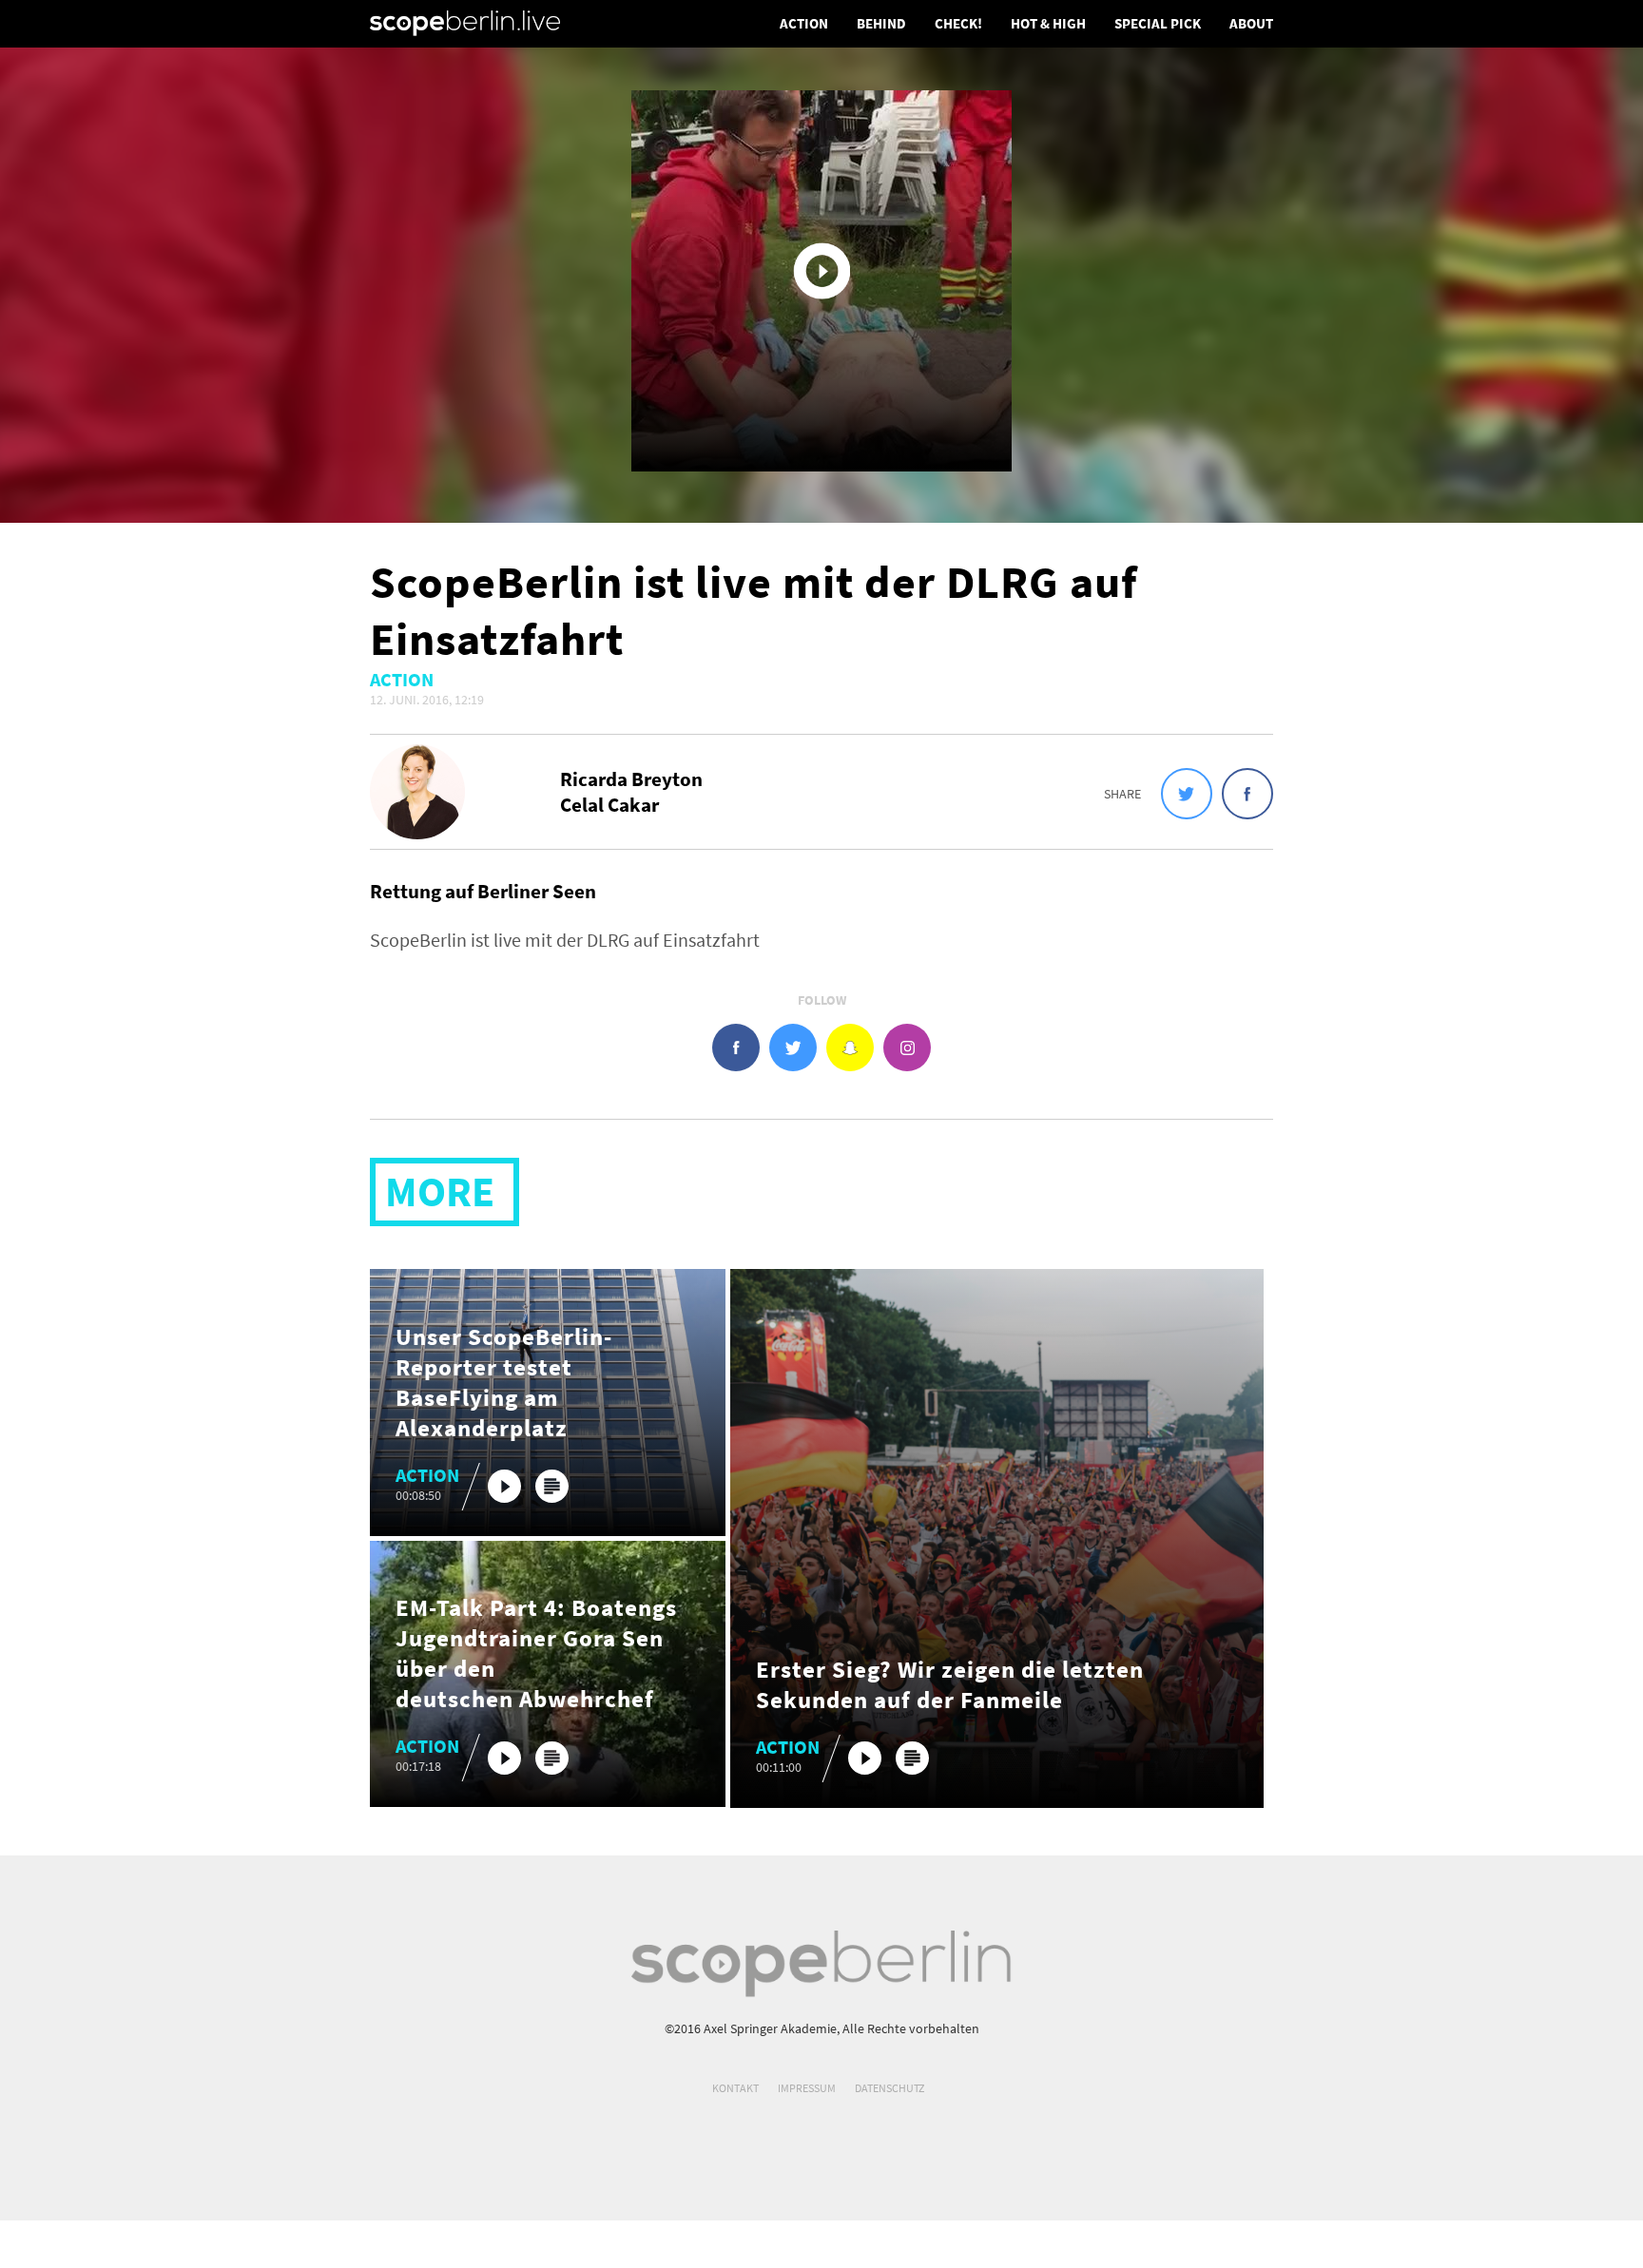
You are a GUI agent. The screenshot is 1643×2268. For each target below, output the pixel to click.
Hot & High (1048, 23)
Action (804, 23)
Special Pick (1158, 23)
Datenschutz (889, 2088)
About (1251, 23)
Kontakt (735, 2088)
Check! (958, 23)
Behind (881, 23)
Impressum (807, 2088)
